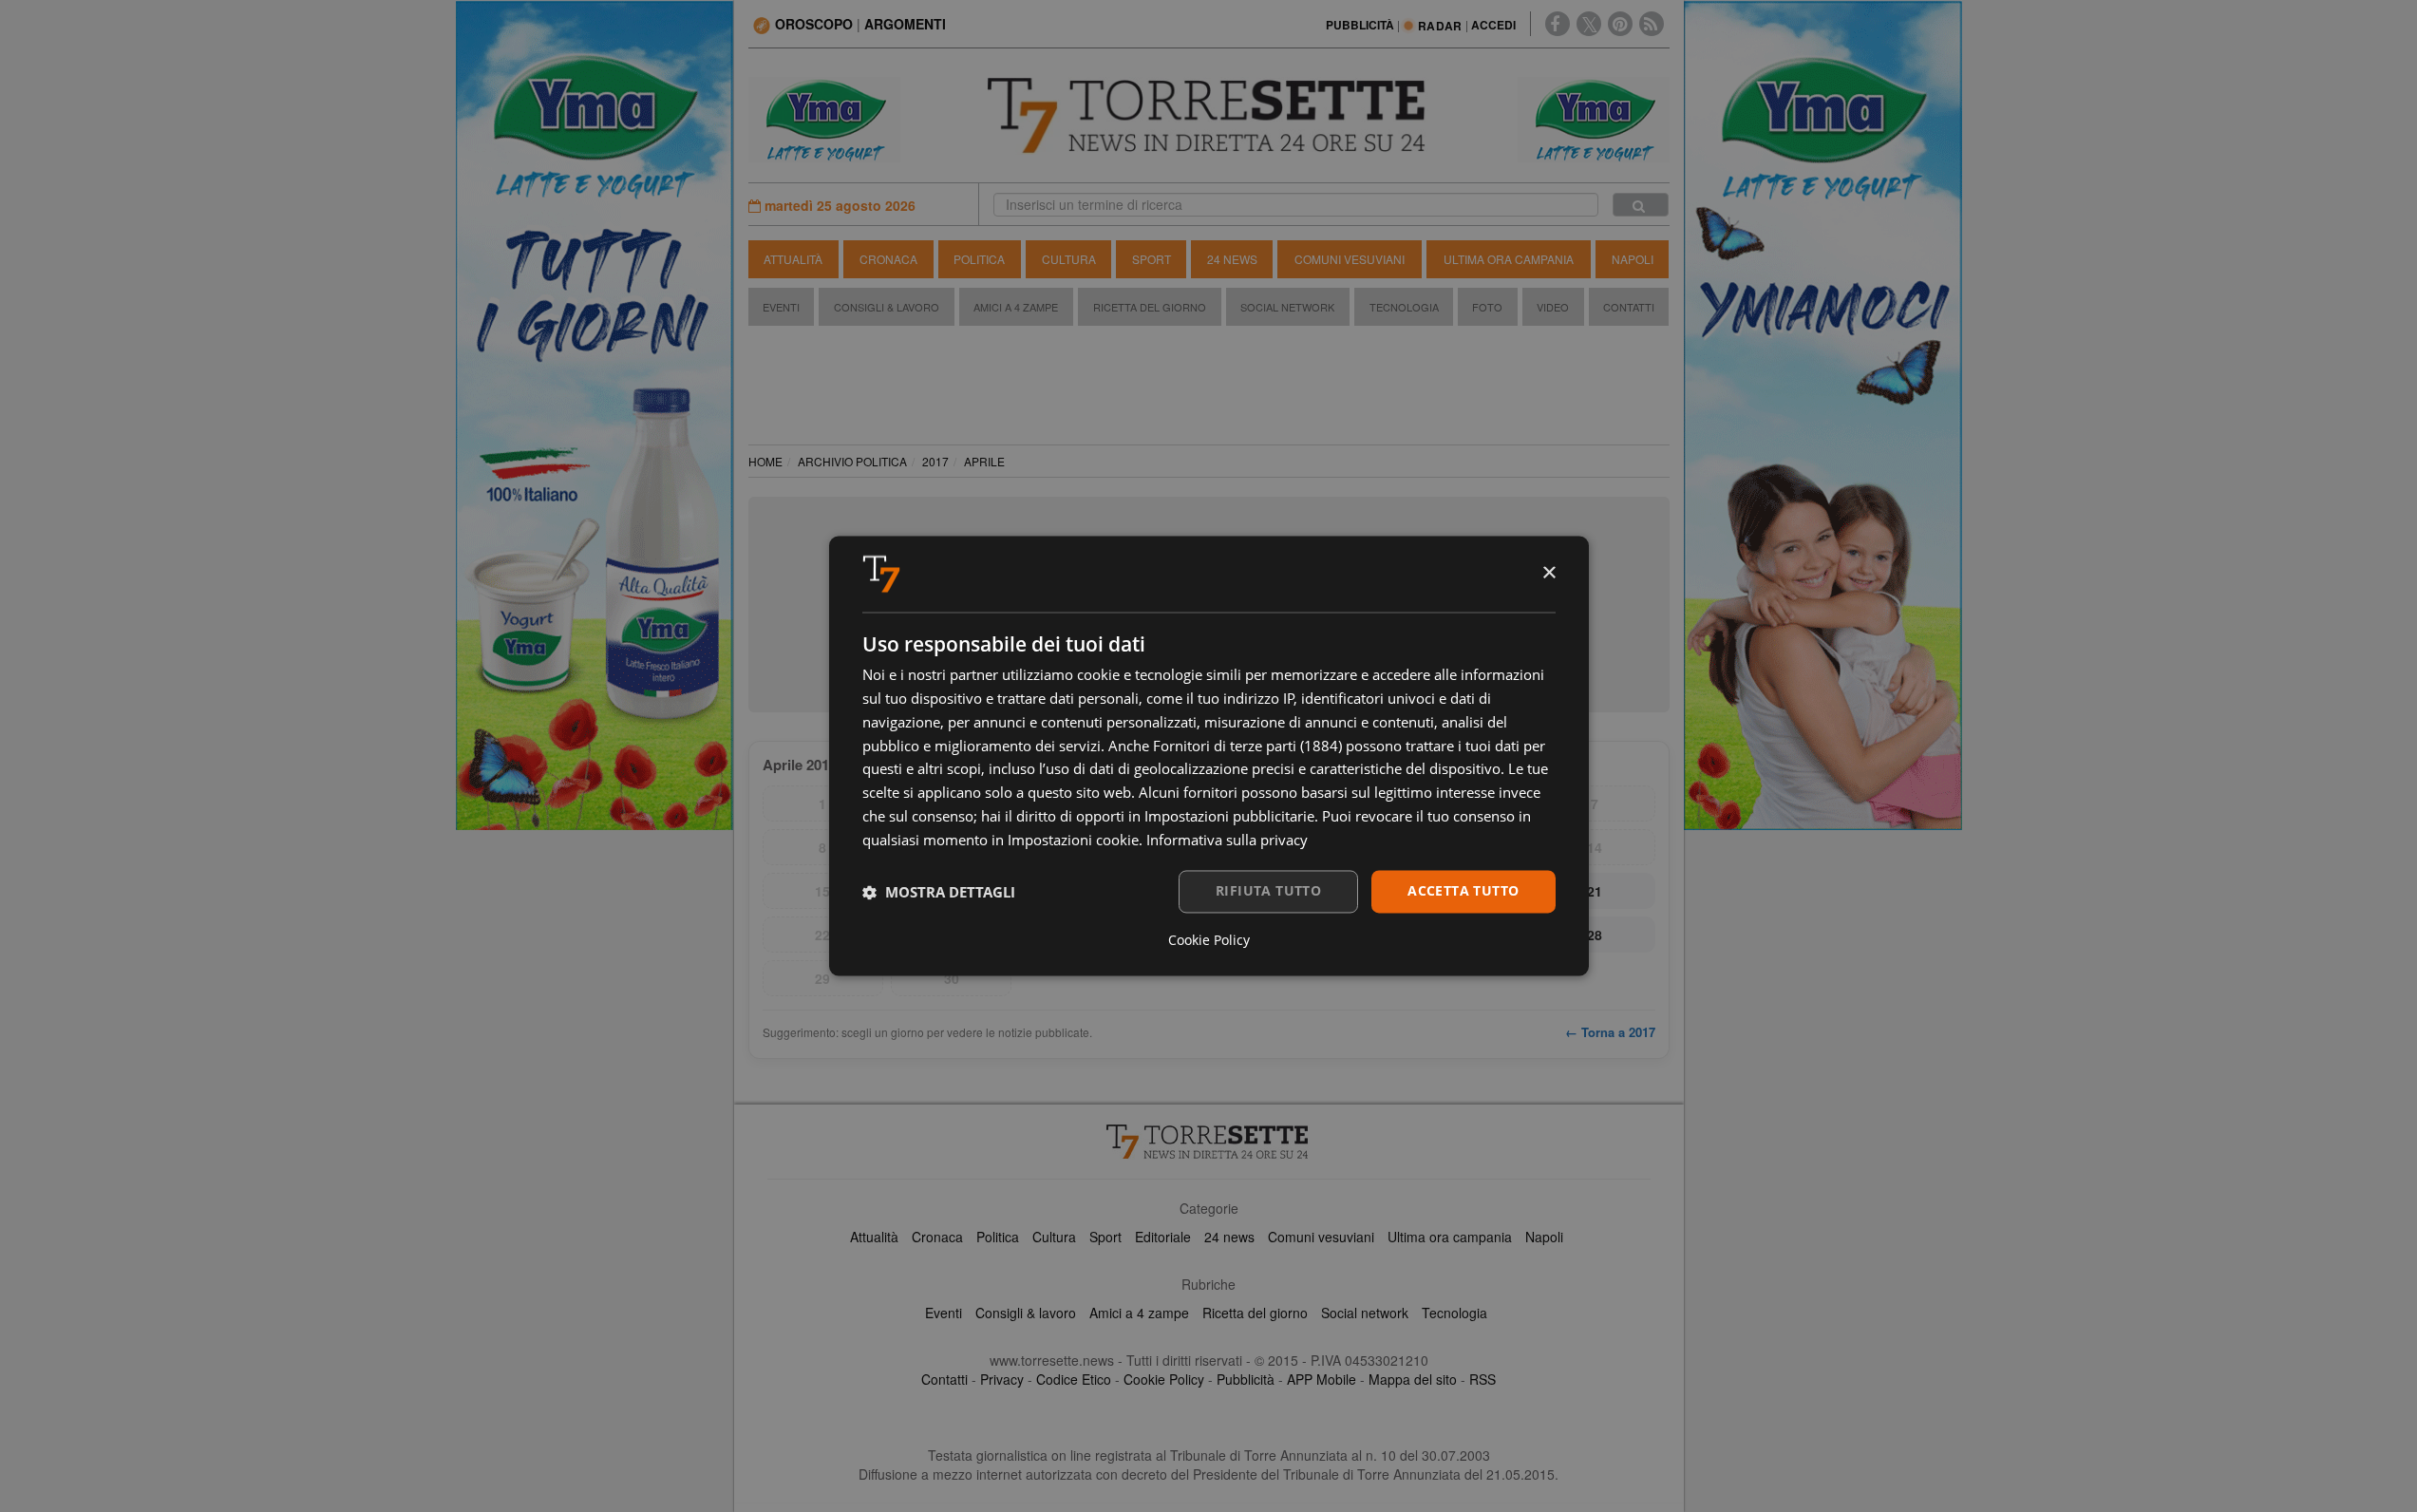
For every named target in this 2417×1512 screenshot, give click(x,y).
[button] (939, 892)
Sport (1152, 259)
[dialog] (1209, 756)
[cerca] (1641, 205)
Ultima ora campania (1450, 1237)
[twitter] (1589, 24)
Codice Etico (1074, 1379)
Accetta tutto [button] (1463, 891)
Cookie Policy (1164, 1379)
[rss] (1652, 24)
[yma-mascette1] (1594, 118)
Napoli (1633, 259)
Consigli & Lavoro (887, 307)
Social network (1365, 1313)
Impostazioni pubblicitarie (1229, 816)
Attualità (793, 259)
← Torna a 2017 (1610, 1032)
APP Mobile (1322, 1379)
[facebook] (1558, 24)
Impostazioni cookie (1073, 840)
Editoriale (1163, 1237)
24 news (1229, 1237)
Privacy (1002, 1379)
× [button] (1548, 573)
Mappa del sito (1413, 1379)
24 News (1232, 259)
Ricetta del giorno (1150, 307)
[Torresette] (1209, 116)
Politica (979, 259)
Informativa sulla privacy (1227, 840)
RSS (1482, 1379)
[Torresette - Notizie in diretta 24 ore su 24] (1209, 1142)
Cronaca (888, 259)
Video (1553, 307)
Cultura (1069, 259)
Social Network (1287, 307)
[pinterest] (1620, 24)
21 (1595, 891)
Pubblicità (1246, 1379)
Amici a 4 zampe (1139, 1313)
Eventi (781, 307)
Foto (1487, 307)
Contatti (1629, 307)
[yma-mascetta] (824, 118)
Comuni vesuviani (1321, 1237)
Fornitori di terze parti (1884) (1247, 746)
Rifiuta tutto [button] (1268, 891)
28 (1595, 935)
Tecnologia (1404, 307)
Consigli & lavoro (1026, 1313)
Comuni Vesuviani (1350, 259)
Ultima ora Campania (1509, 259)
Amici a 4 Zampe (1016, 307)
